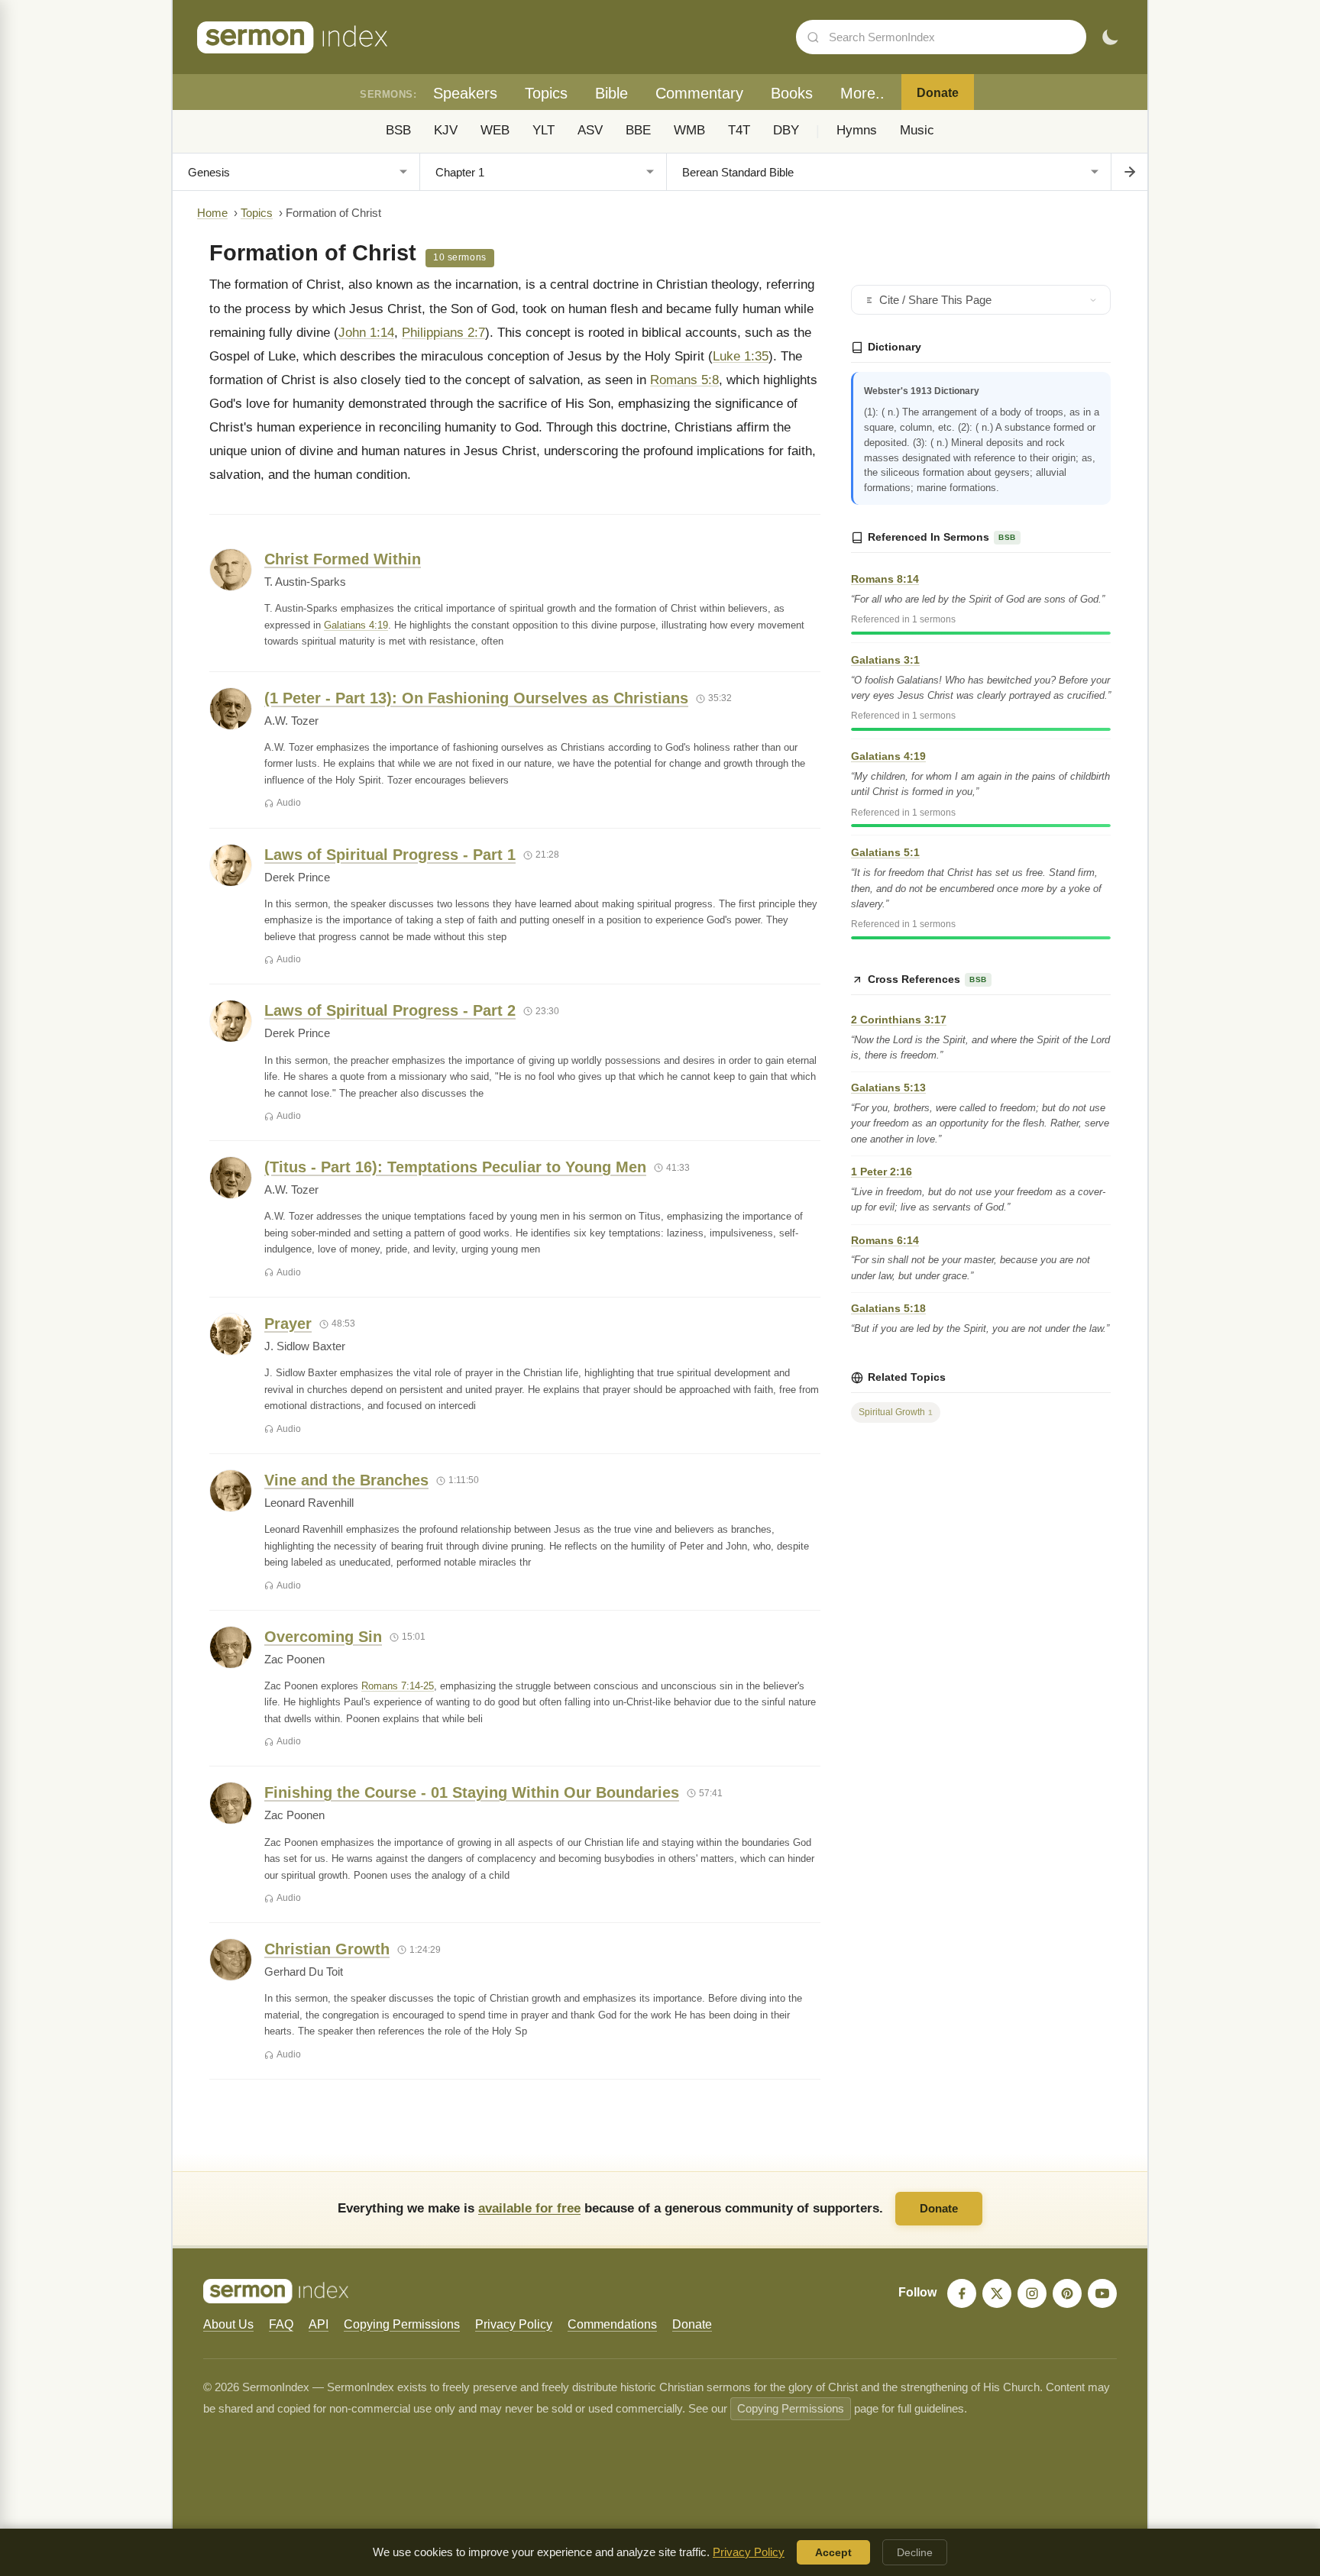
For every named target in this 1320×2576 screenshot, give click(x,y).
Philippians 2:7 (443, 333)
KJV (446, 130)
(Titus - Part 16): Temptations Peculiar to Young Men (455, 1167)
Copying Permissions (402, 2324)
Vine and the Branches (346, 1480)
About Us (228, 2324)
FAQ (281, 2324)
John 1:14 (366, 333)
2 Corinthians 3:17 (899, 1020)
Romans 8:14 (885, 579)
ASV (590, 130)
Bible (611, 93)
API (319, 2324)
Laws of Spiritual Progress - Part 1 (390, 855)
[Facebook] (962, 2293)
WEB (495, 130)
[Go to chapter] (1129, 172)
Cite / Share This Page (935, 300)
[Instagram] (1032, 2293)
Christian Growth (327, 1949)
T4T (739, 130)
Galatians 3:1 (885, 660)
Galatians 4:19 (356, 625)
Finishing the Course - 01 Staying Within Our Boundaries (472, 1792)
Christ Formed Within (343, 559)
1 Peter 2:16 (882, 1172)
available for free (529, 2208)
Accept (833, 2552)
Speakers (465, 93)
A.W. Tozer (291, 721)
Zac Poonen (294, 1660)
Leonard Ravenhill (309, 1503)
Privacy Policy (514, 2324)
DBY (786, 130)
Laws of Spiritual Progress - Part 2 (390, 1010)
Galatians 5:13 (888, 1088)
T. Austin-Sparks (305, 582)
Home (212, 213)
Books (792, 93)
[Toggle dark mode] (1110, 37)
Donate (938, 93)
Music (917, 130)
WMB (689, 130)
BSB (398, 130)
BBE (638, 130)
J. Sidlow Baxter (305, 1346)
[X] (997, 2293)
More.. (862, 93)
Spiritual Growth (896, 1412)
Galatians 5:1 (885, 852)
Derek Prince (297, 878)
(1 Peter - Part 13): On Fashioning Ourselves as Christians (476, 698)
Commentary (699, 93)
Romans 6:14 (885, 1240)
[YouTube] (1102, 2293)
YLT (544, 130)
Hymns (857, 130)
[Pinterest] (1067, 2293)
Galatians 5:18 (888, 1308)
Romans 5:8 (684, 380)
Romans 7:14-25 (398, 1686)
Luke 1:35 (741, 356)
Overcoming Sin (323, 1637)
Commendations (612, 2324)
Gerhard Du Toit (304, 1972)
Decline (915, 2552)
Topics (546, 93)
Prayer (288, 1324)
